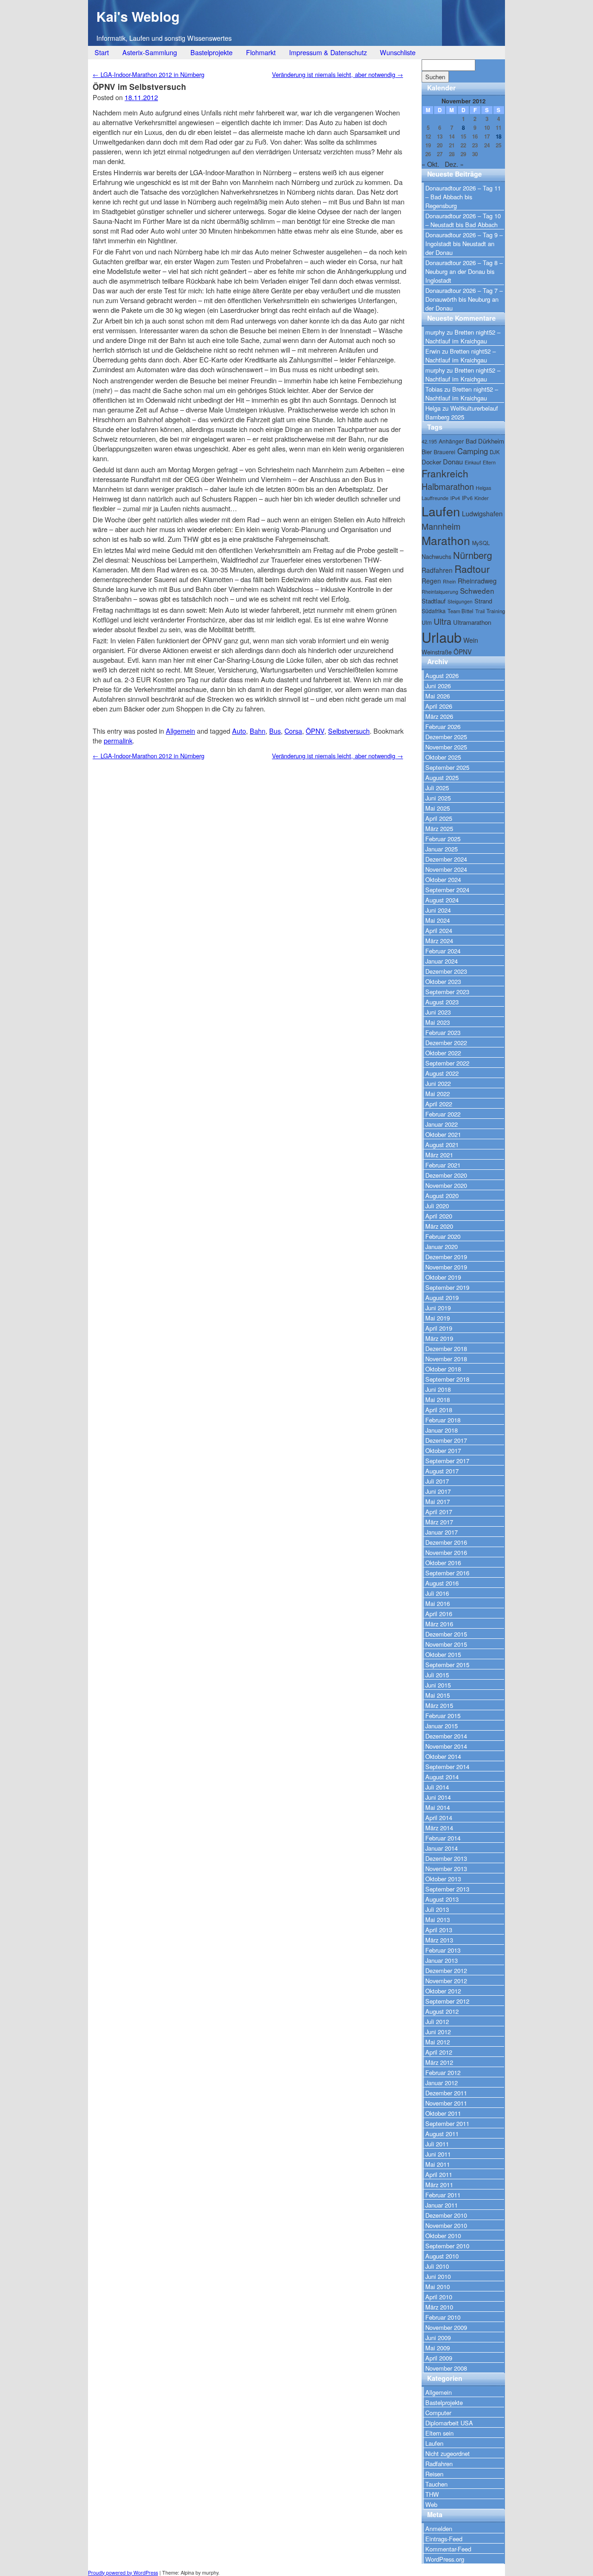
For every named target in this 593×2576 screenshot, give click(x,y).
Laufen (441, 511)
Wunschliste (398, 52)
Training (496, 611)
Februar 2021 (443, 1165)
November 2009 (446, 2327)
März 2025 (439, 828)
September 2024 (447, 890)
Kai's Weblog (138, 16)
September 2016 (447, 1573)
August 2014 (442, 1777)
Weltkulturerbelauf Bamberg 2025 (462, 412)
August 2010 (442, 2256)
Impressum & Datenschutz (328, 52)
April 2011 (439, 2174)
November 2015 (446, 1644)
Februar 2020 (443, 1236)
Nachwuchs (436, 556)
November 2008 (446, 2368)
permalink (118, 740)
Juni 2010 (438, 2276)
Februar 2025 (443, 839)
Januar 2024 (442, 961)
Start (102, 52)
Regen (431, 581)
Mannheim (441, 526)
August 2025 (442, 777)
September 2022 (447, 1063)
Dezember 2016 (446, 1542)
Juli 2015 (437, 1675)
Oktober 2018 (443, 1369)
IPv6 (467, 498)
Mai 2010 (438, 2287)
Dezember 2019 (446, 1257)
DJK (495, 452)
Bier (427, 452)
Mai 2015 (438, 1695)
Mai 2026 (438, 696)
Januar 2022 (442, 1124)
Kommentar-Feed (448, 2549)
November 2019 (446, 1267)
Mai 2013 (438, 1919)
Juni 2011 (438, 2154)
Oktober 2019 (443, 1277)
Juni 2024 (438, 910)
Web (431, 2504)
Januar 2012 (442, 2083)
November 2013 (446, 1869)
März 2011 (439, 2185)
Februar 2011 (443, 2195)
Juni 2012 (438, 2032)
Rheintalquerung (440, 592)
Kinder (482, 498)
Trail (480, 611)
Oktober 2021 (443, 1134)
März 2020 (439, 1226)
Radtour (472, 569)
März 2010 (439, 2307)
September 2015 (447, 1665)
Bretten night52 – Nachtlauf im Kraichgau (463, 336)
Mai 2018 (438, 1399)
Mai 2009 (438, 2348)
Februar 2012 (443, 2072)
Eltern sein (439, 2433)
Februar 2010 (443, 2317)
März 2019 (439, 1338)
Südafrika (434, 611)
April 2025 (439, 818)
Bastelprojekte (211, 52)
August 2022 (442, 1073)
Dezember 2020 (446, 1175)
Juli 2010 (437, 2266)
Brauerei (445, 452)
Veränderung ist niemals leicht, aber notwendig (338, 74)
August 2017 (442, 1471)
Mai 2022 (438, 1094)
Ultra (442, 621)
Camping (473, 451)
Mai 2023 (438, 1022)
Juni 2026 (438, 686)
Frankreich (445, 473)
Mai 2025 (438, 808)
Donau (453, 461)
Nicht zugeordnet (448, 2453)
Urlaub (442, 637)
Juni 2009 (438, 2338)
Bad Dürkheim (485, 441)
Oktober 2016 (443, 1563)
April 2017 (439, 1512)
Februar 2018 (443, 1420)
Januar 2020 (442, 1247)
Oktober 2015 (443, 1654)
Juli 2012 (437, 2021)
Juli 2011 (437, 2144)
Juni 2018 (438, 1389)
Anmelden (439, 2528)
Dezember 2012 (446, 1970)
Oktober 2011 (443, 2113)
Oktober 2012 (443, 1991)
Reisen (434, 2474)
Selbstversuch (349, 731)
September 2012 (447, 2001)
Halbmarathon (448, 486)
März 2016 (439, 1624)
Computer (438, 2413)
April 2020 (439, 1216)
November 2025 (446, 747)
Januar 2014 (442, 1848)
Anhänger (451, 441)
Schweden (477, 590)
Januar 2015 (442, 1726)
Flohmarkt (261, 52)
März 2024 (439, 941)
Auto (239, 731)
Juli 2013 (437, 1909)
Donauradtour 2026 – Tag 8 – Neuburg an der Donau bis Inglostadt (464, 271)
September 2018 (447, 1379)
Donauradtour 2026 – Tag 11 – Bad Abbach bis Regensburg (463, 197)
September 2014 (447, 1767)
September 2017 (447, 1461)
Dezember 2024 (446, 859)
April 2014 (439, 1818)
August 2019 (442, 1298)
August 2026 (442, 676)
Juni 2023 (438, 1012)
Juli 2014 (437, 1787)
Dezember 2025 (446, 737)
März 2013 (439, 1940)
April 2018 (439, 1410)
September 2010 (447, 2246)
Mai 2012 (438, 2042)
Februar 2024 (443, 951)
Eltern (489, 462)
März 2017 (439, 1522)
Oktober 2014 (443, 1756)
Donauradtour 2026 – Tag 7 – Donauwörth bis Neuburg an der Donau (464, 299)
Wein (471, 640)
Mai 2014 (438, 1807)
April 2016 (439, 1614)
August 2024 (442, 900)
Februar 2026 (443, 726)
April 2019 (439, 1328)
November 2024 (446, 869)
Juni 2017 (438, 1491)
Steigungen (460, 601)
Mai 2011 (438, 2164)
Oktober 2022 (443, 1053)
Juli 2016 (437, 1593)
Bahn (258, 731)
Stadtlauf (434, 601)
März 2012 (439, 2062)
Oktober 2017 (443, 1450)
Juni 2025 (438, 798)
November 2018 (446, 1359)
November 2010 (446, 2225)
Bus (275, 731)
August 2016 (442, 1583)
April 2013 (439, 1930)
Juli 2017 (437, 1481)
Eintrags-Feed (444, 2539)
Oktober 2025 (443, 757)
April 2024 (439, 930)
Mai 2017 (438, 1501)
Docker (431, 462)
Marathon (446, 540)
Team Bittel (461, 611)
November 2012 (446, 1981)
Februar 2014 (443, 1838)
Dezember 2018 (446, 1348)
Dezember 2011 (446, 2093)
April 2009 (439, 2358)
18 (498, 136)
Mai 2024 (438, 920)
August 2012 (442, 2011)
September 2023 (447, 992)
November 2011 (446, 2103)
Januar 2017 (442, 1532)
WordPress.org (445, 2559)
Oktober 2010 (443, 2236)
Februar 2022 (443, 1114)
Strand (483, 601)
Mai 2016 (438, 1603)
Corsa (293, 731)
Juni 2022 (438, 1083)
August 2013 (442, 1899)
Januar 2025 (442, 849)
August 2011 (442, 2134)
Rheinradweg (477, 581)
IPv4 (455, 498)
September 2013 (447, 1889)
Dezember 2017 (446, 1440)
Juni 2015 (438, 1685)
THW (432, 2494)
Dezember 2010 (446, 2215)
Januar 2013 (442, 1960)
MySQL (481, 543)
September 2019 (447, 1287)
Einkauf (473, 462)
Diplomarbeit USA (449, 2423)
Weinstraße (437, 652)
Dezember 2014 (446, 1736)
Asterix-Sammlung (150, 52)
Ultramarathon (472, 622)
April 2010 (439, 2297)
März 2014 (439, 1828)
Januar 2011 (442, 2205)
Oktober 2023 (443, 981)
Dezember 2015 (446, 1634)
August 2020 (442, 1196)
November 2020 (446, 1185)
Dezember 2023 (446, 971)
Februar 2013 (443, 1950)
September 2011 (447, 2123)
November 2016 (446, 1552)
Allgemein (180, 731)
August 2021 (442, 1145)
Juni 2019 (438, 1308)
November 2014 (446, 1746)
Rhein (449, 581)
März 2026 (439, 716)
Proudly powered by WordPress (123, 2573)
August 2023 (442, 1002)
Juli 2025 (437, 788)
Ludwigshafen (482, 514)
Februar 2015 (443, 1716)
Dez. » (454, 164)
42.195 (429, 441)
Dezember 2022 (446, 1043)
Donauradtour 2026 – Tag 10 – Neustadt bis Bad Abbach (463, 220)
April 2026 (439, 706)
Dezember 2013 (446, 1858)
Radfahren (437, 570)
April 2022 (439, 1104)
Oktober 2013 (443, 1879)
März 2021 (439, 1155)
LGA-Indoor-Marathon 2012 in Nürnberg (148, 74)
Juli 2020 (437, 1206)
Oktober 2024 (443, 879)
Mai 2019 (438, 1318)
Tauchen (436, 2484)
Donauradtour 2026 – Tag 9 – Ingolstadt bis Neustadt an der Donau (464, 244)
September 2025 (447, 767)
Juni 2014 (438, 1797)
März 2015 (439, 1705)
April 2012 (439, 2052)
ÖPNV (315, 731)
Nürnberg (473, 555)
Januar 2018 (442, 1430)
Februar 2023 (443, 1032)
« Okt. (430, 164)
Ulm (427, 622)
